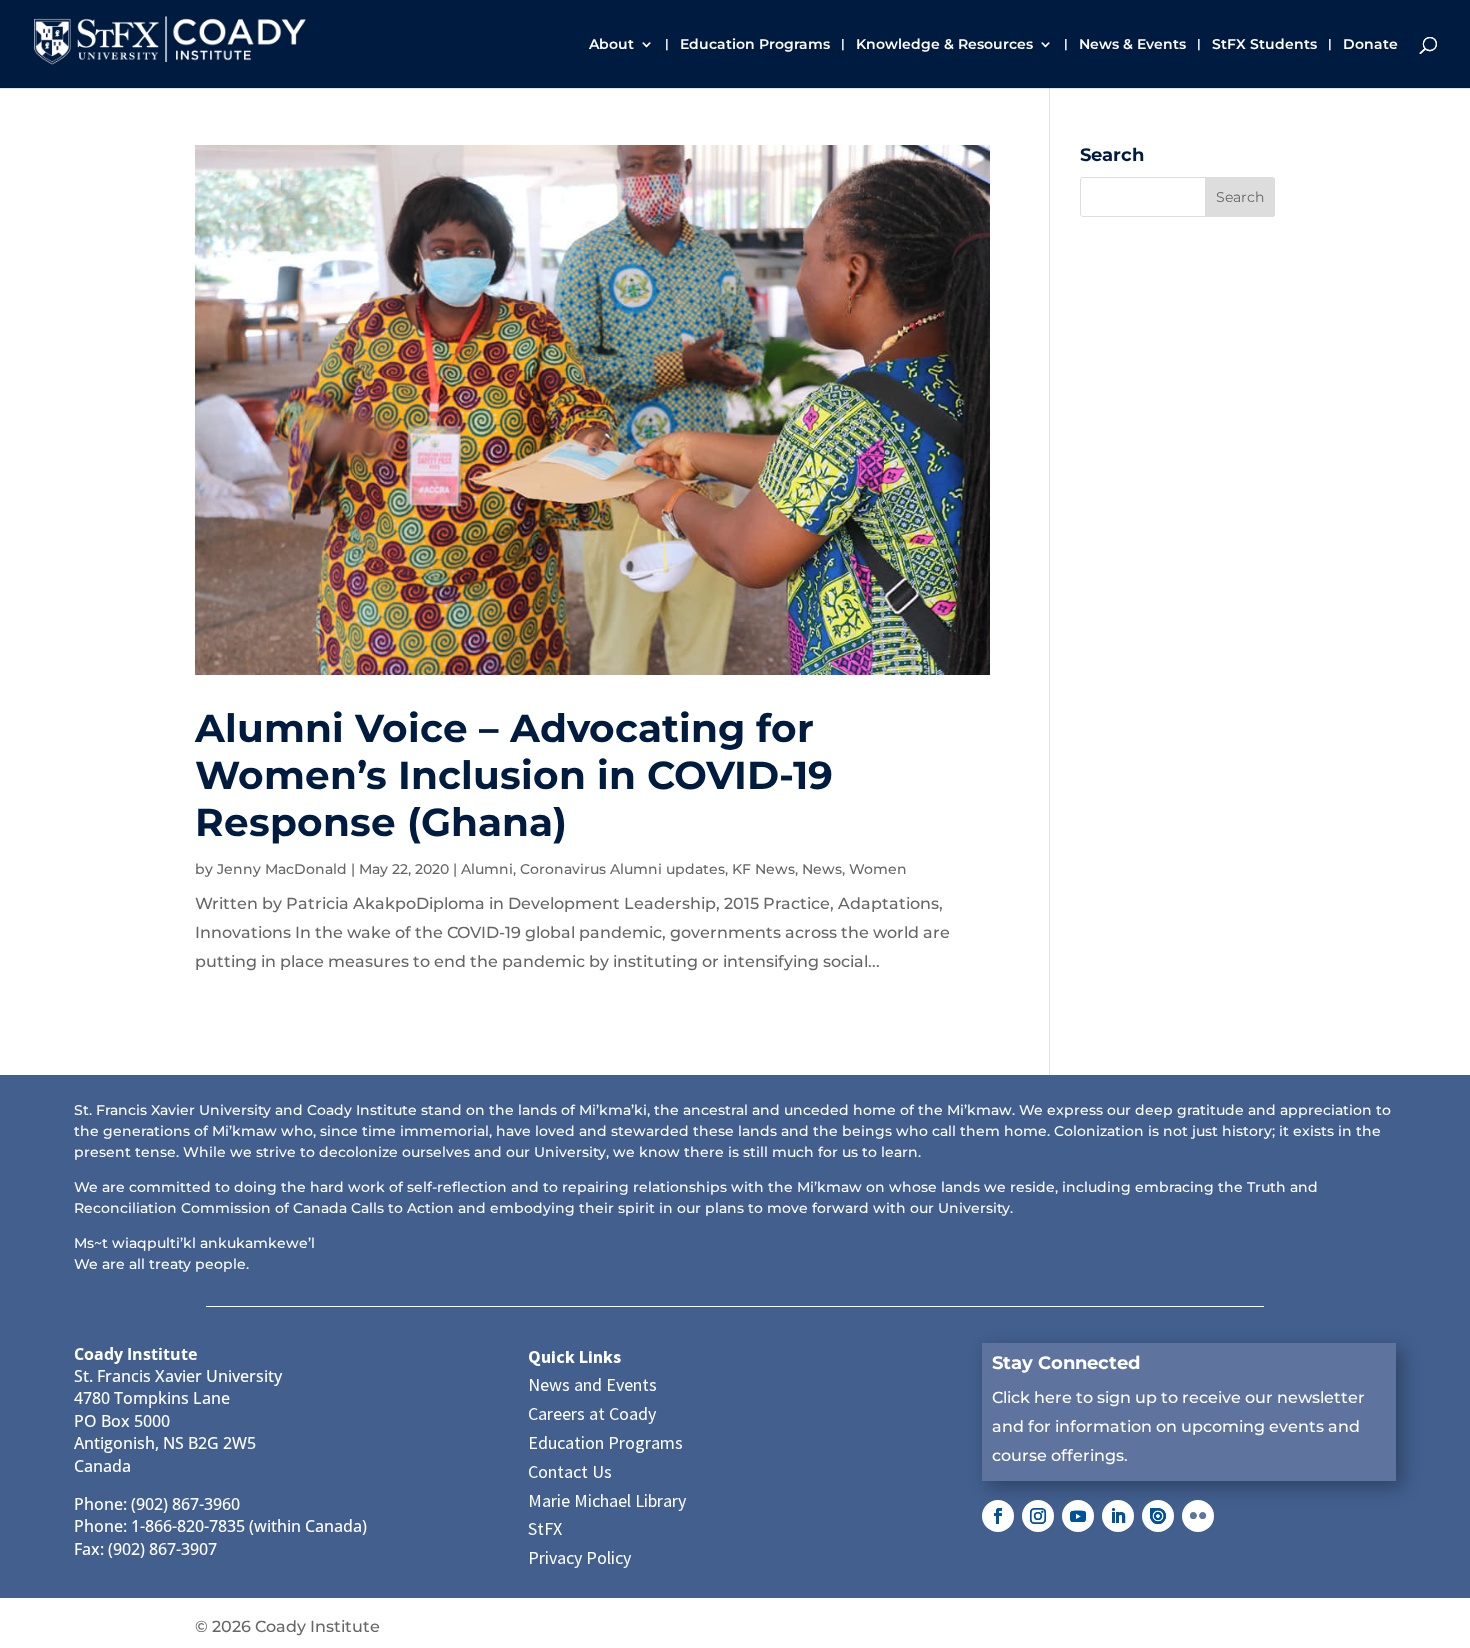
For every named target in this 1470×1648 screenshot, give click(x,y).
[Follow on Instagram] (1038, 1516)
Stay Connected (1066, 1363)
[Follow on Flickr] (1198, 1516)
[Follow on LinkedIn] (1118, 1516)
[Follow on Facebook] (998, 1516)
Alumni (487, 869)
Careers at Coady (592, 1413)
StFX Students (1264, 45)
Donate (1370, 45)
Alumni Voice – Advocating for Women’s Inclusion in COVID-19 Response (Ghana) (514, 775)
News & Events (1132, 45)
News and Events (592, 1384)
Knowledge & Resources (944, 45)
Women (878, 869)
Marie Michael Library (607, 1500)
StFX (545, 1528)
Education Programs (755, 45)
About (611, 45)
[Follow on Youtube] (1078, 1516)
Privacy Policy (579, 1557)
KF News (763, 869)
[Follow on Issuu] (1158, 1516)
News (822, 869)
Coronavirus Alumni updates (622, 869)
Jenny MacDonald (282, 869)
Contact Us (570, 1471)
